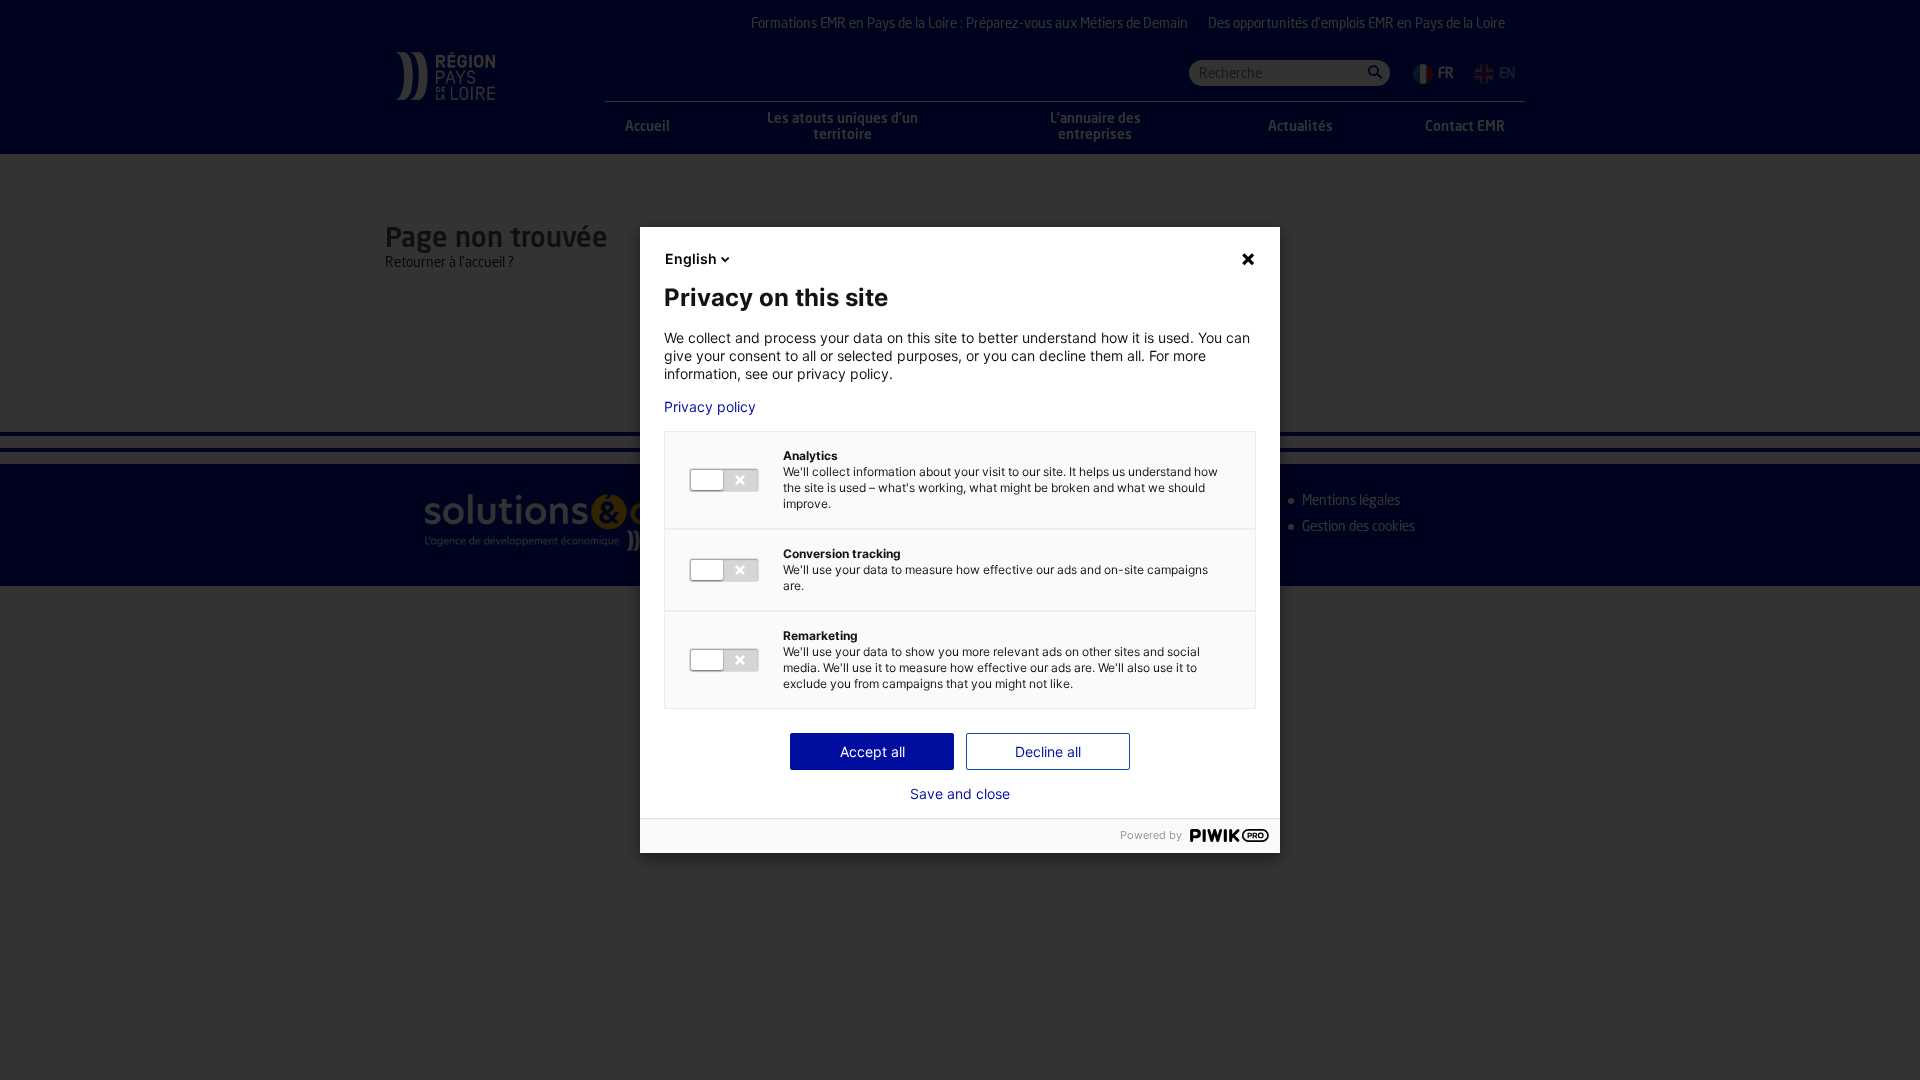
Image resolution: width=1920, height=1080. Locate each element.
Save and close (960, 794)
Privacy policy (710, 407)
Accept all (872, 751)
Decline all (1048, 751)
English (691, 258)
